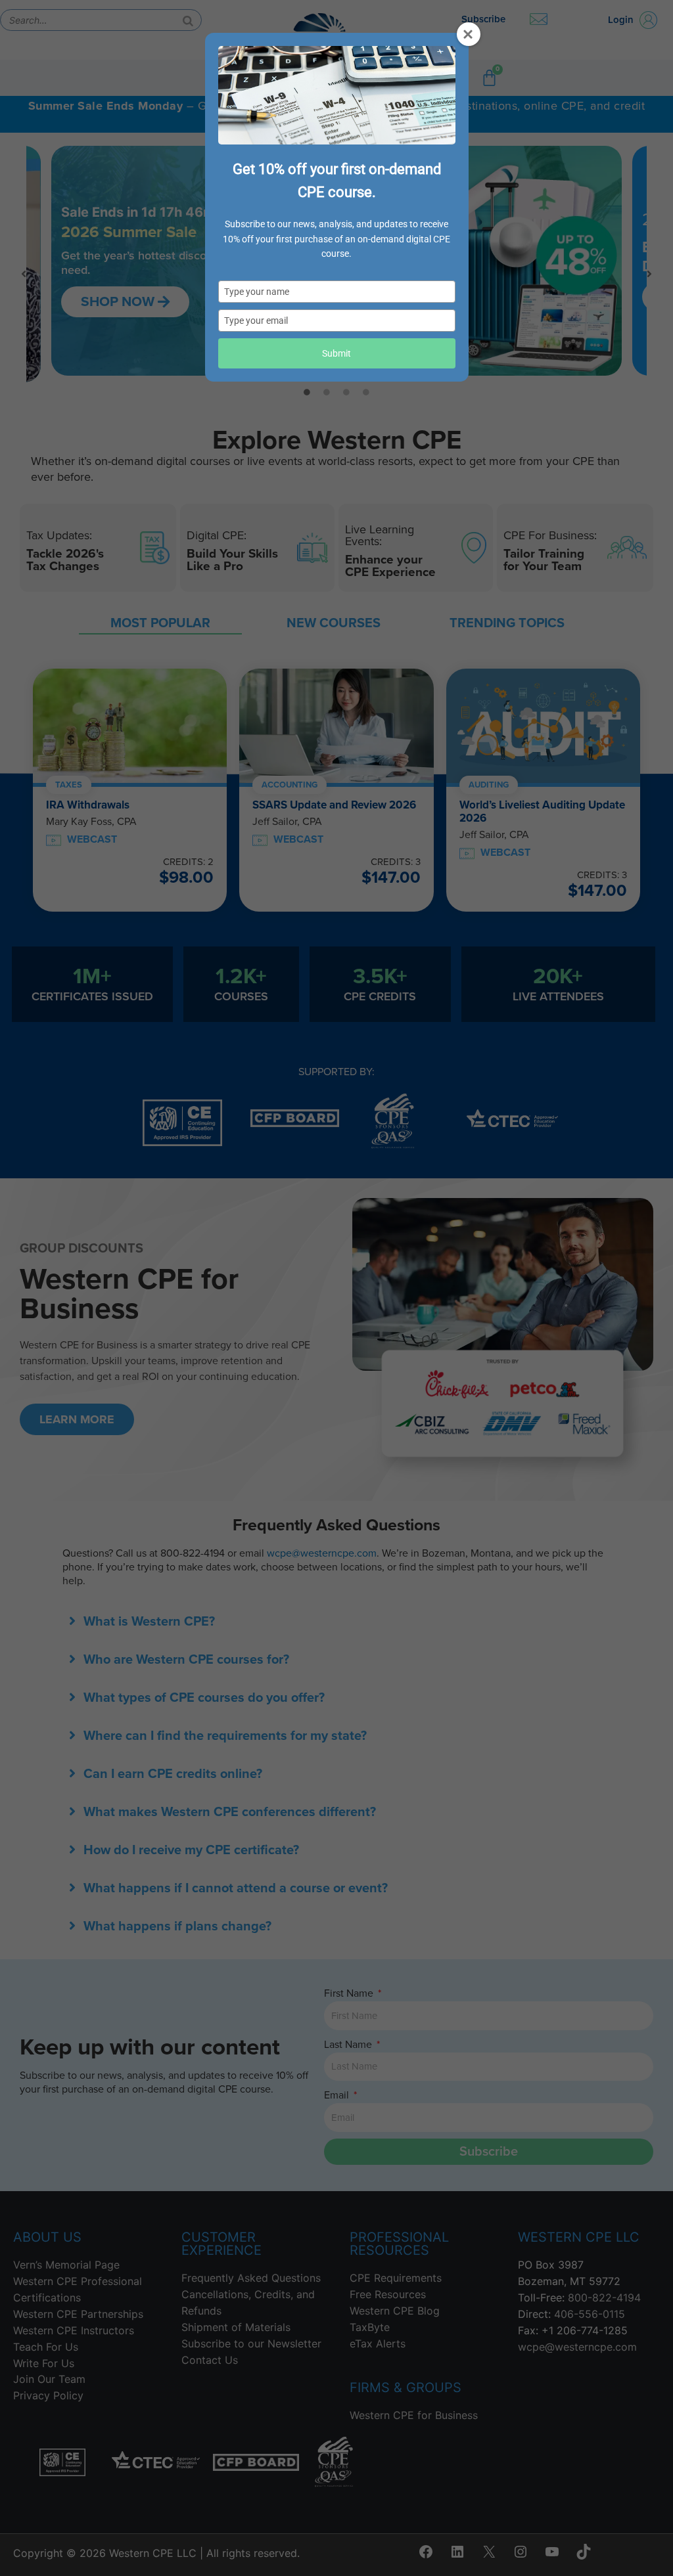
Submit (336, 353)
